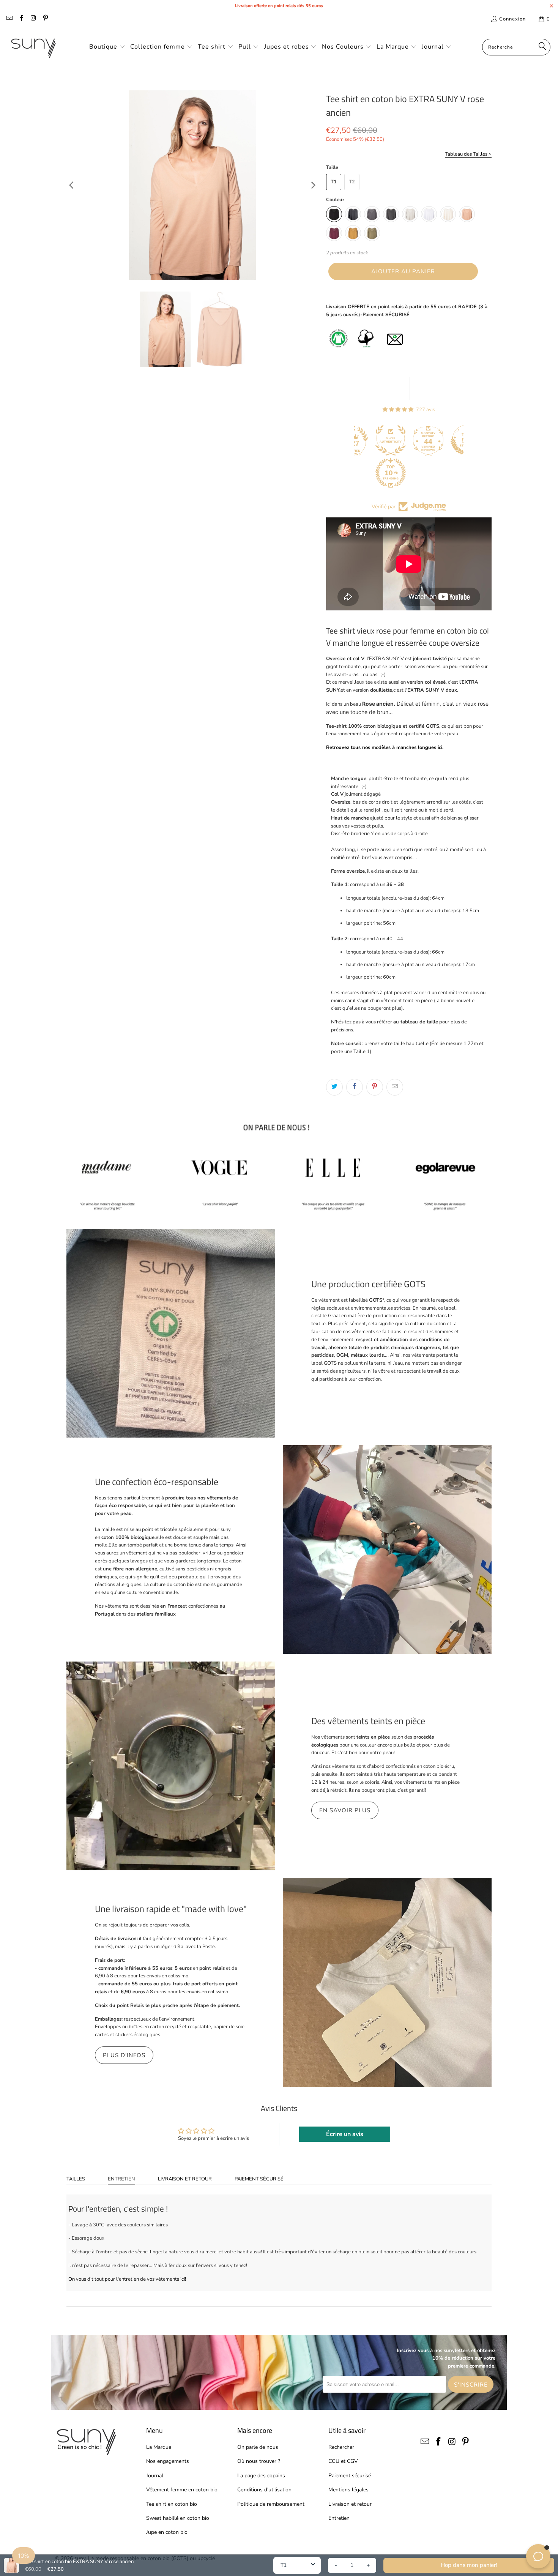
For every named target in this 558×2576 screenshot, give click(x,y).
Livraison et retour (185, 2179)
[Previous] (72, 185)
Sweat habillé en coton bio (178, 2518)
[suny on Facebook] (21, 19)
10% (24, 2556)
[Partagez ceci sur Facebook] (355, 1087)
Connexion (512, 19)
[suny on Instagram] (33, 19)
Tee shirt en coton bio (172, 2504)
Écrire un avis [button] (345, 2134)
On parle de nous (258, 2447)
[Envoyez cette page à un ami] (395, 1087)
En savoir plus (345, 1810)
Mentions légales (348, 2490)
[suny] (33, 47)
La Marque (159, 2447)
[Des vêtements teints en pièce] (171, 1766)
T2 (352, 182)
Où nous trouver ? (259, 2461)
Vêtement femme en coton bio (182, 2490)
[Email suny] (9, 19)
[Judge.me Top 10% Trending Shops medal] (383, 473)
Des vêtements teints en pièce (368, 1721)
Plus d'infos (124, 2055)
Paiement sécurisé (259, 2179)
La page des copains (261, 2476)
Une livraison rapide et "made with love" (171, 1909)
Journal (155, 2476)
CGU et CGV (343, 2461)
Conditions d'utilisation (264, 2490)
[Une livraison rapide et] (387, 1982)
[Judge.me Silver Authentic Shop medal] (383, 440)
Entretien (121, 2179)
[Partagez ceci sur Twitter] (334, 1087)
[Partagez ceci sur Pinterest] (375, 1087)
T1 (334, 182)
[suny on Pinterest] (45, 19)
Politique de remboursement (271, 2504)
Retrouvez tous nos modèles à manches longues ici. (385, 747)
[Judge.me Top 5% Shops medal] (459, 440)
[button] (107, 47)
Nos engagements (168, 2461)
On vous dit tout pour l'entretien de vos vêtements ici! (127, 2279)
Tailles (76, 2179)
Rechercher (341, 2447)
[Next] (313, 185)
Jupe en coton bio (167, 2532)
